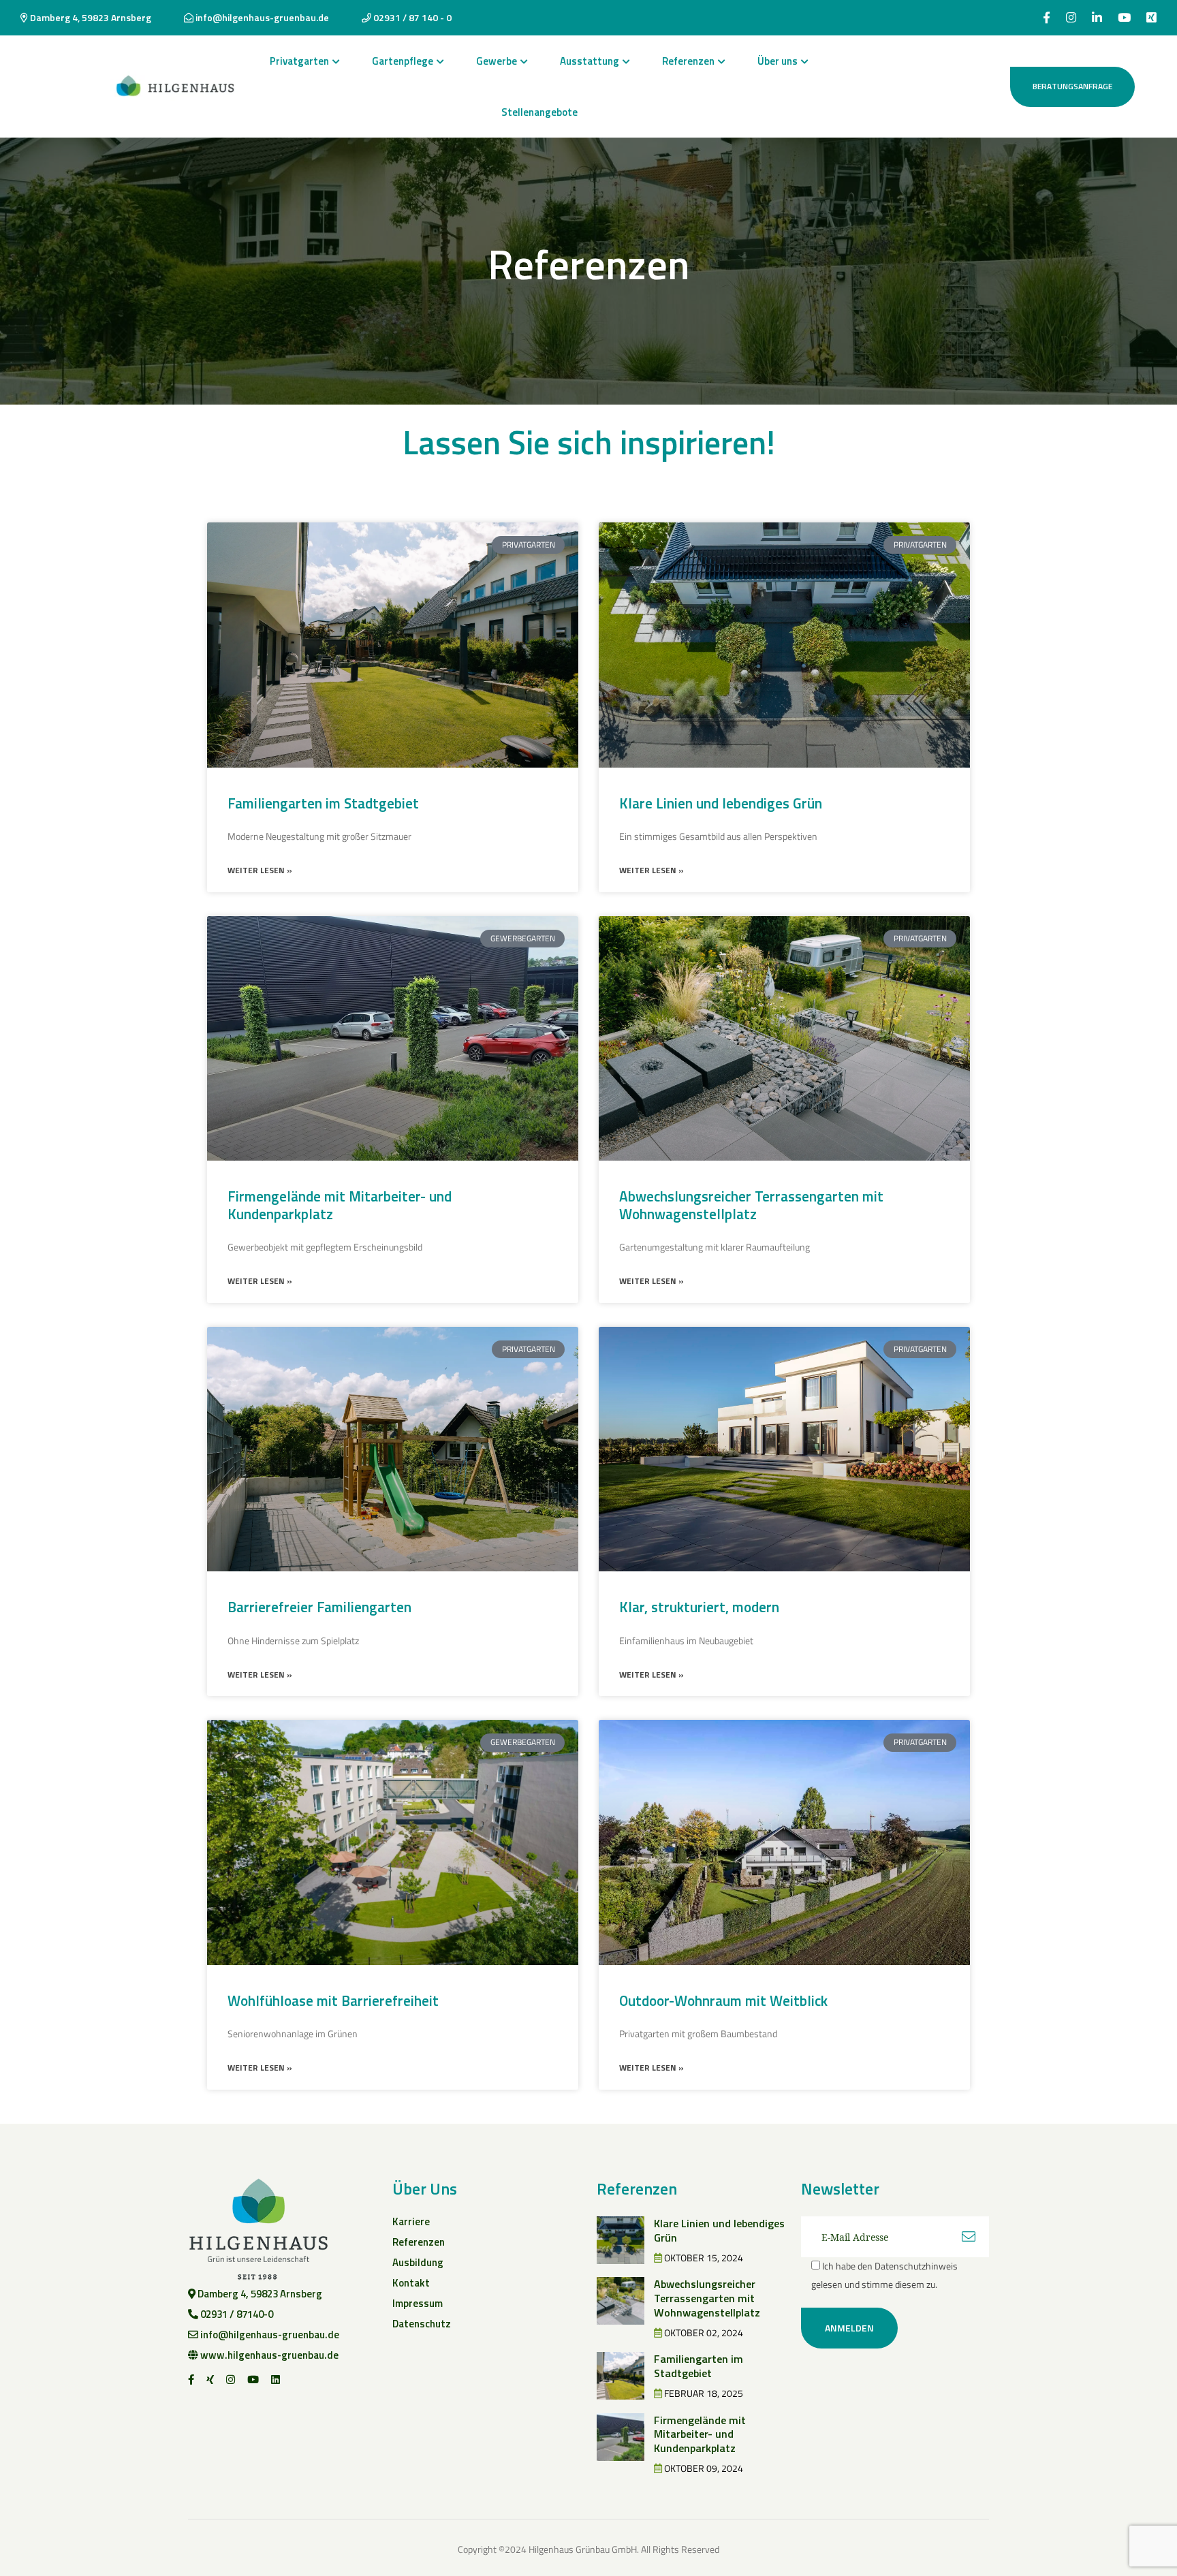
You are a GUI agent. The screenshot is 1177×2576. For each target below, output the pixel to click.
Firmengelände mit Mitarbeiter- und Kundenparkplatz (340, 1205)
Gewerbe (497, 61)
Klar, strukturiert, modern (699, 1607)
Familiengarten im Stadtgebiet (323, 803)
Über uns (778, 61)
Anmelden (849, 2328)
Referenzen (688, 61)
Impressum (418, 2303)
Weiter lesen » (260, 870)
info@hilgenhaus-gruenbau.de (261, 17)
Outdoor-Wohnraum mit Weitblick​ (723, 2000)
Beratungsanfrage (1072, 86)
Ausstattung (590, 61)
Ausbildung (418, 2262)
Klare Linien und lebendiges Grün (721, 803)
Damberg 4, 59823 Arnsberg (90, 17)
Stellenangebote (539, 112)
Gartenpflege (403, 61)
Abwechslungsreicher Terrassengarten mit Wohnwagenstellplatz (751, 1205)
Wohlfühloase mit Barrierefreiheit (333, 2000)
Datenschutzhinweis (916, 2266)
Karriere (411, 2221)
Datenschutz (422, 2324)
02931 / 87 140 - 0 (411, 17)
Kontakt (411, 2283)
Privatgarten (299, 61)
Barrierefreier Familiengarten (319, 1607)
